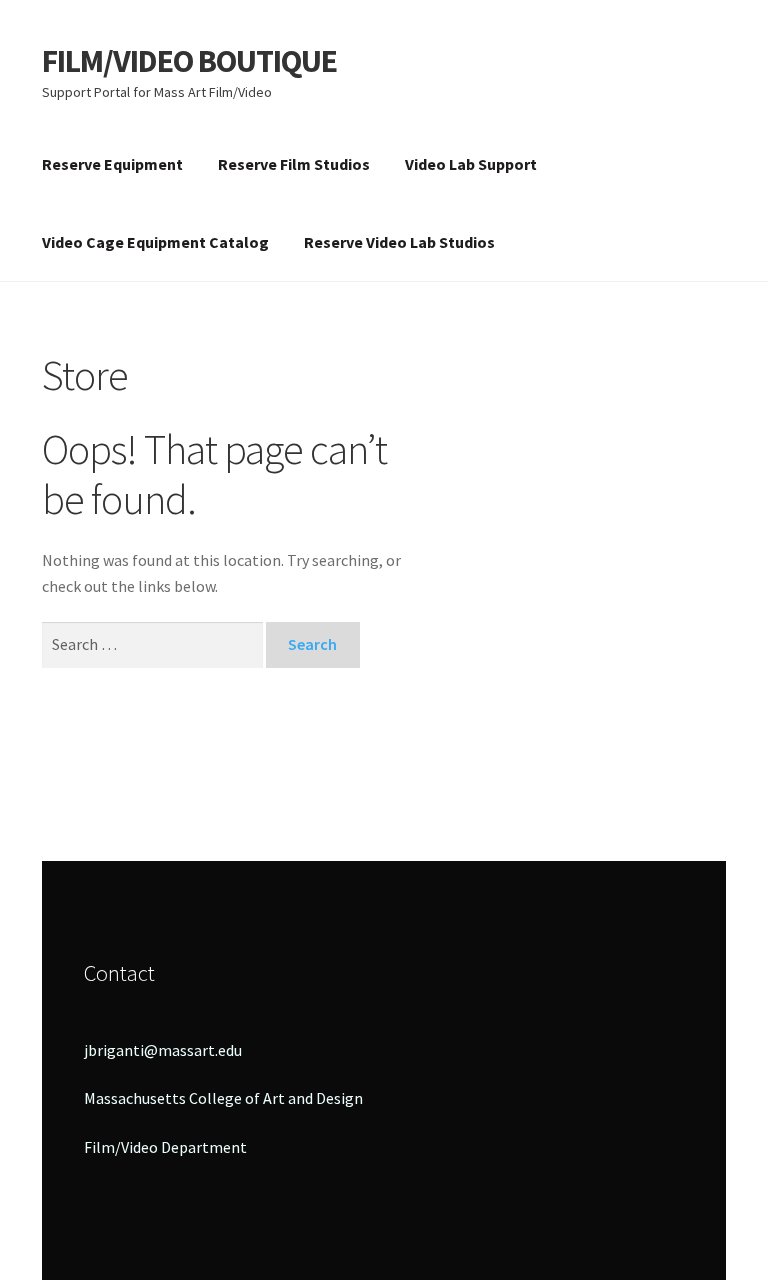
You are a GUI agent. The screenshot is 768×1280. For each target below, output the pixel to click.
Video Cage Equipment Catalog (155, 242)
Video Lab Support (471, 164)
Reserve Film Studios (294, 164)
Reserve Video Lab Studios (399, 242)
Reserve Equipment (112, 164)
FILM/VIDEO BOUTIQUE (189, 61)
